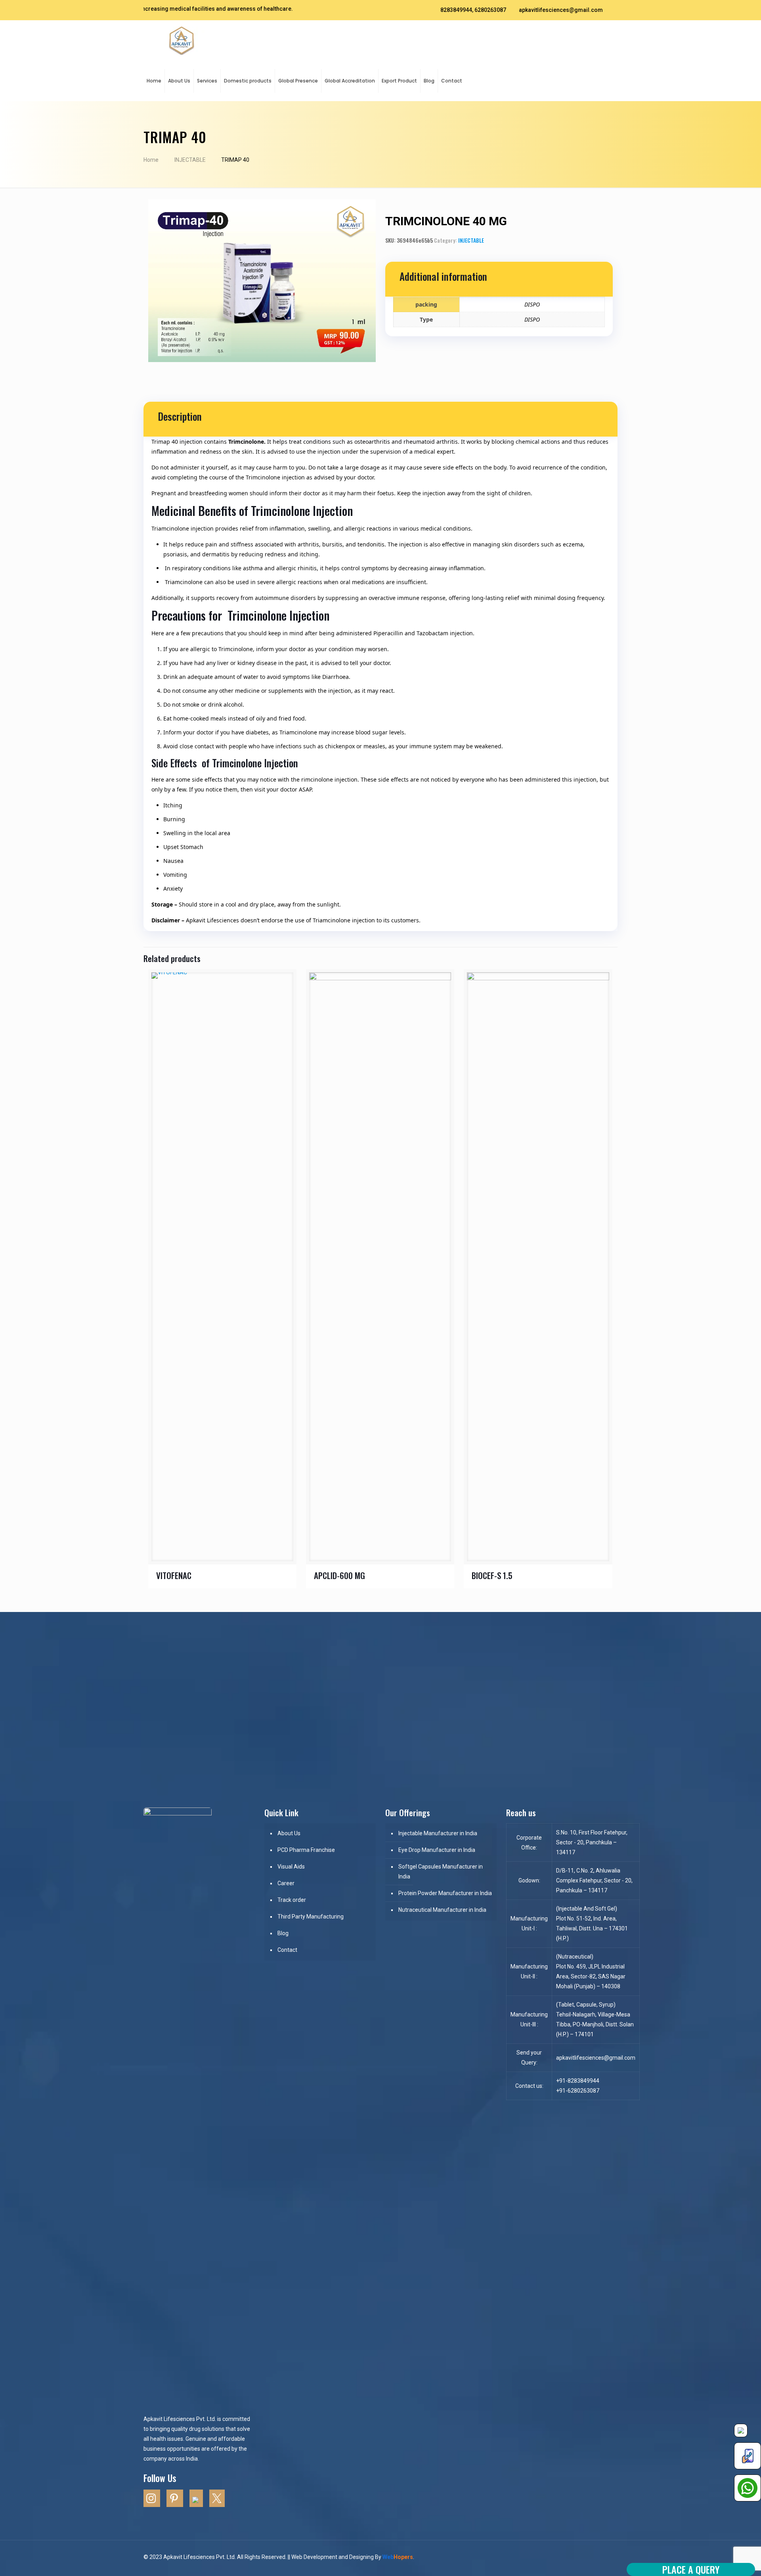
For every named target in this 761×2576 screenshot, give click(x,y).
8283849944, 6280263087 (473, 10)
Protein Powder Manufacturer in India (445, 1893)
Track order (292, 1900)
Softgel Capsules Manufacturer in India (441, 1872)
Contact (287, 1950)
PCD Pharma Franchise (306, 1850)
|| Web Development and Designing (330, 2557)
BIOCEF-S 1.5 (492, 1575)
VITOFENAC (174, 1575)
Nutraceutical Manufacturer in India (442, 1910)
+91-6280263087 (578, 2091)
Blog (283, 1933)
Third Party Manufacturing (311, 1917)
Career (286, 1883)
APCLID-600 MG (339, 1575)
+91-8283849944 (578, 2081)
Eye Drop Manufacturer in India (437, 1850)
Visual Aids (291, 1867)
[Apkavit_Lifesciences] (182, 40)
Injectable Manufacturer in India (438, 1833)
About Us (289, 1833)
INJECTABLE (190, 160)
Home (151, 160)
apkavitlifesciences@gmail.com (561, 10)
